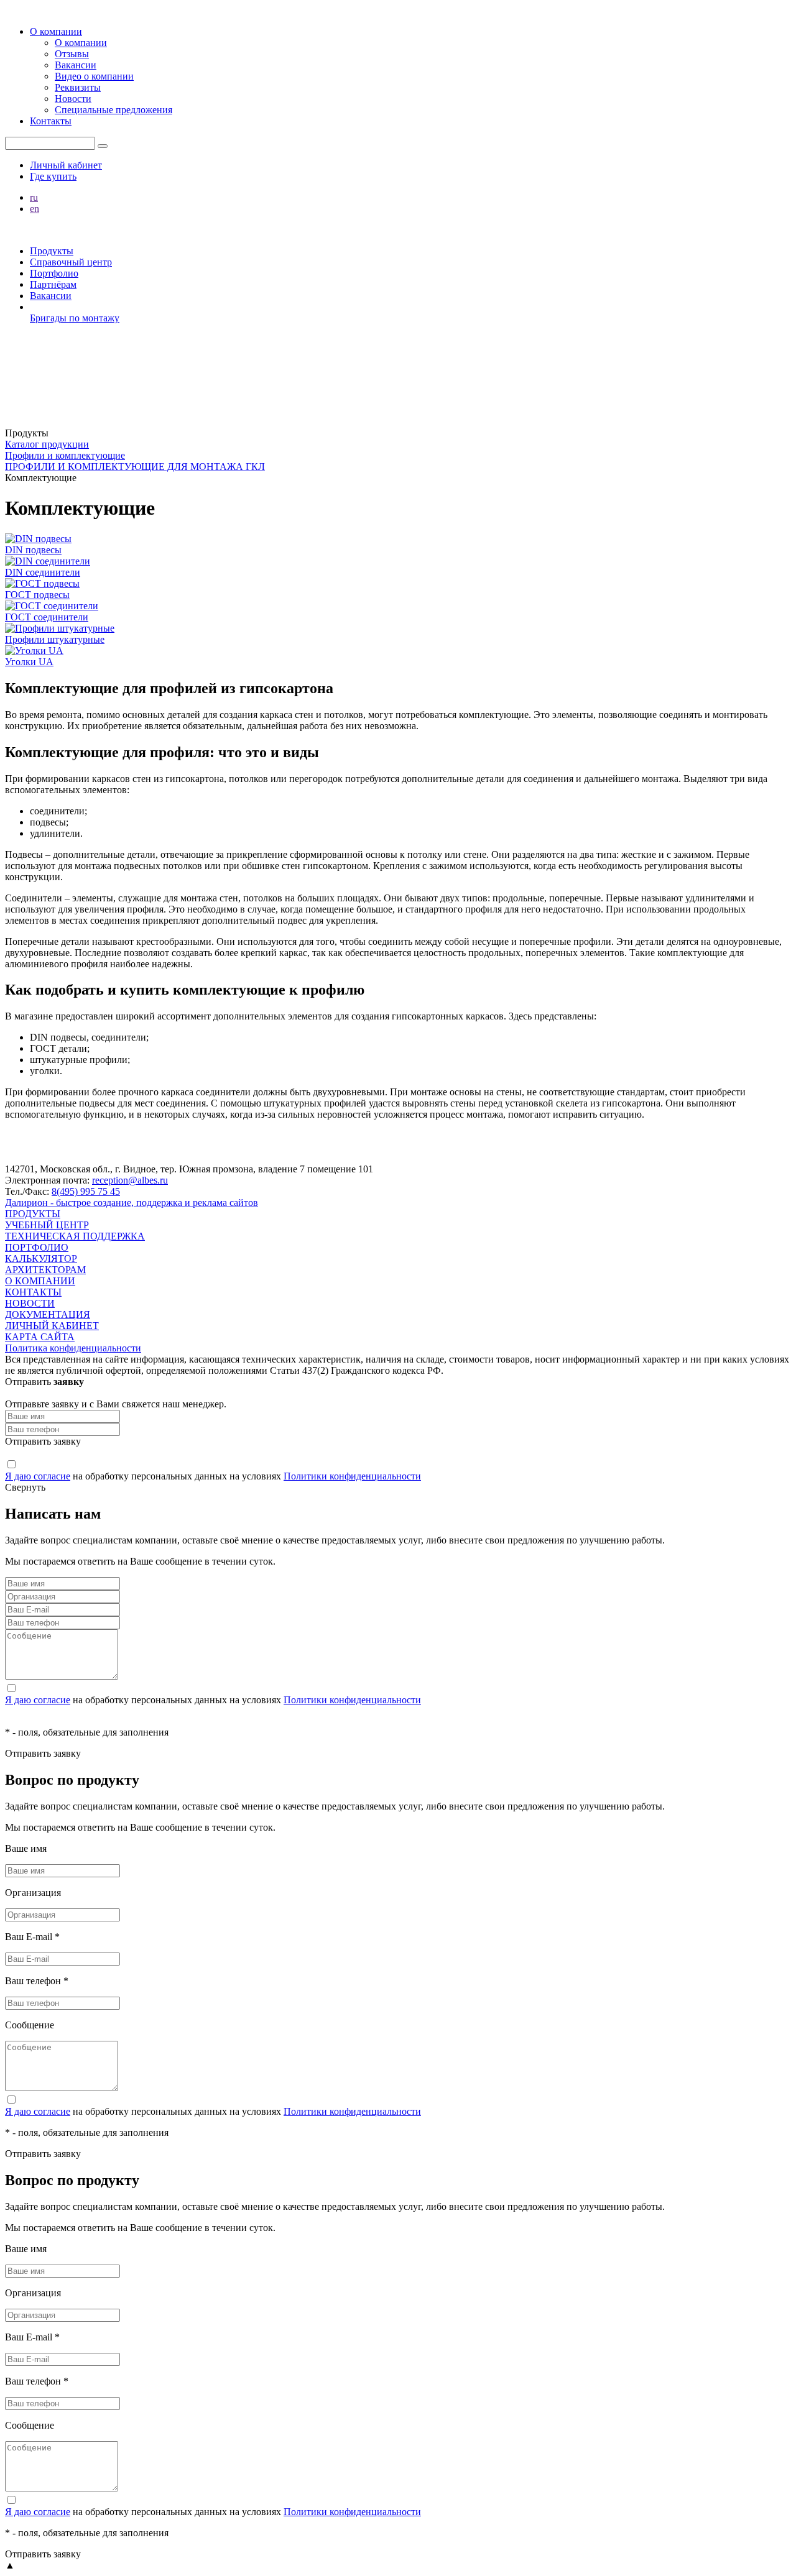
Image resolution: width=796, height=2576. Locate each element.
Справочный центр (71, 262)
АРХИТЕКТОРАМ (45, 1270)
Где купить (53, 176)
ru (34, 197)
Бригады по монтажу (75, 318)
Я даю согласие (38, 1476)
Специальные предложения (113, 110)
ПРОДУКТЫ (33, 1214)
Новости (73, 99)
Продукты (52, 251)
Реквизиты (78, 87)
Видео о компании (94, 76)
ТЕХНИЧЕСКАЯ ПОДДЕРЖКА (75, 1236)
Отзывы (72, 54)
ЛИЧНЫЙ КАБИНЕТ (52, 1326)
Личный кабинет (66, 165)
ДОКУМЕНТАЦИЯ (48, 1314)
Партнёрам (53, 284)
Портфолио (54, 273)
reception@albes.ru (130, 1180)
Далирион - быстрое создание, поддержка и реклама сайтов (132, 1203)
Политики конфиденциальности (352, 1476)
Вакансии (76, 65)
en (35, 209)
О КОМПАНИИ (40, 1281)
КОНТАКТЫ (33, 1292)
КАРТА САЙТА (40, 1337)
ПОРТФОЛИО (37, 1247)
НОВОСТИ (30, 1303)
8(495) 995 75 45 (86, 1191)
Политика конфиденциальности (73, 1348)
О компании (56, 31)
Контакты (51, 121)
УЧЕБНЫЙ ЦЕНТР (47, 1225)
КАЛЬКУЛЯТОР (41, 1258)
